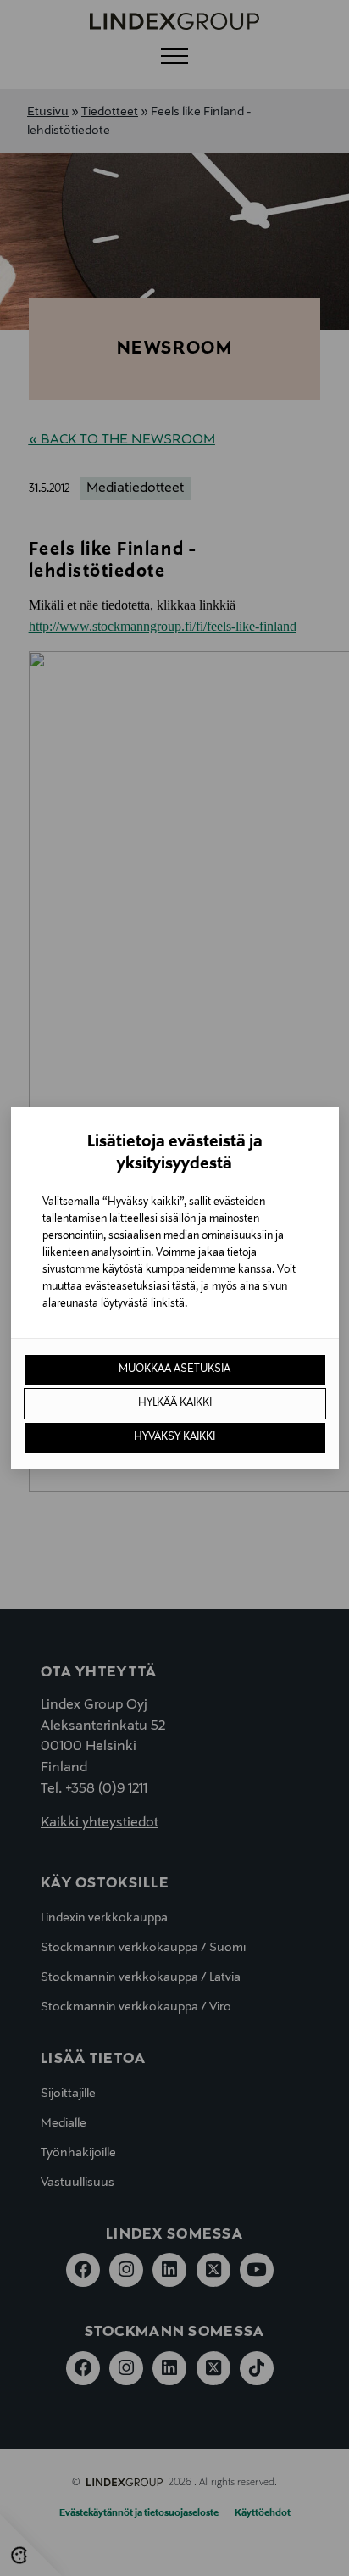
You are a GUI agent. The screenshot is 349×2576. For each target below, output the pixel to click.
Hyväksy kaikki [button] (174, 1437)
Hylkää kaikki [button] (175, 1403)
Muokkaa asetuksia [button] (174, 1369)
